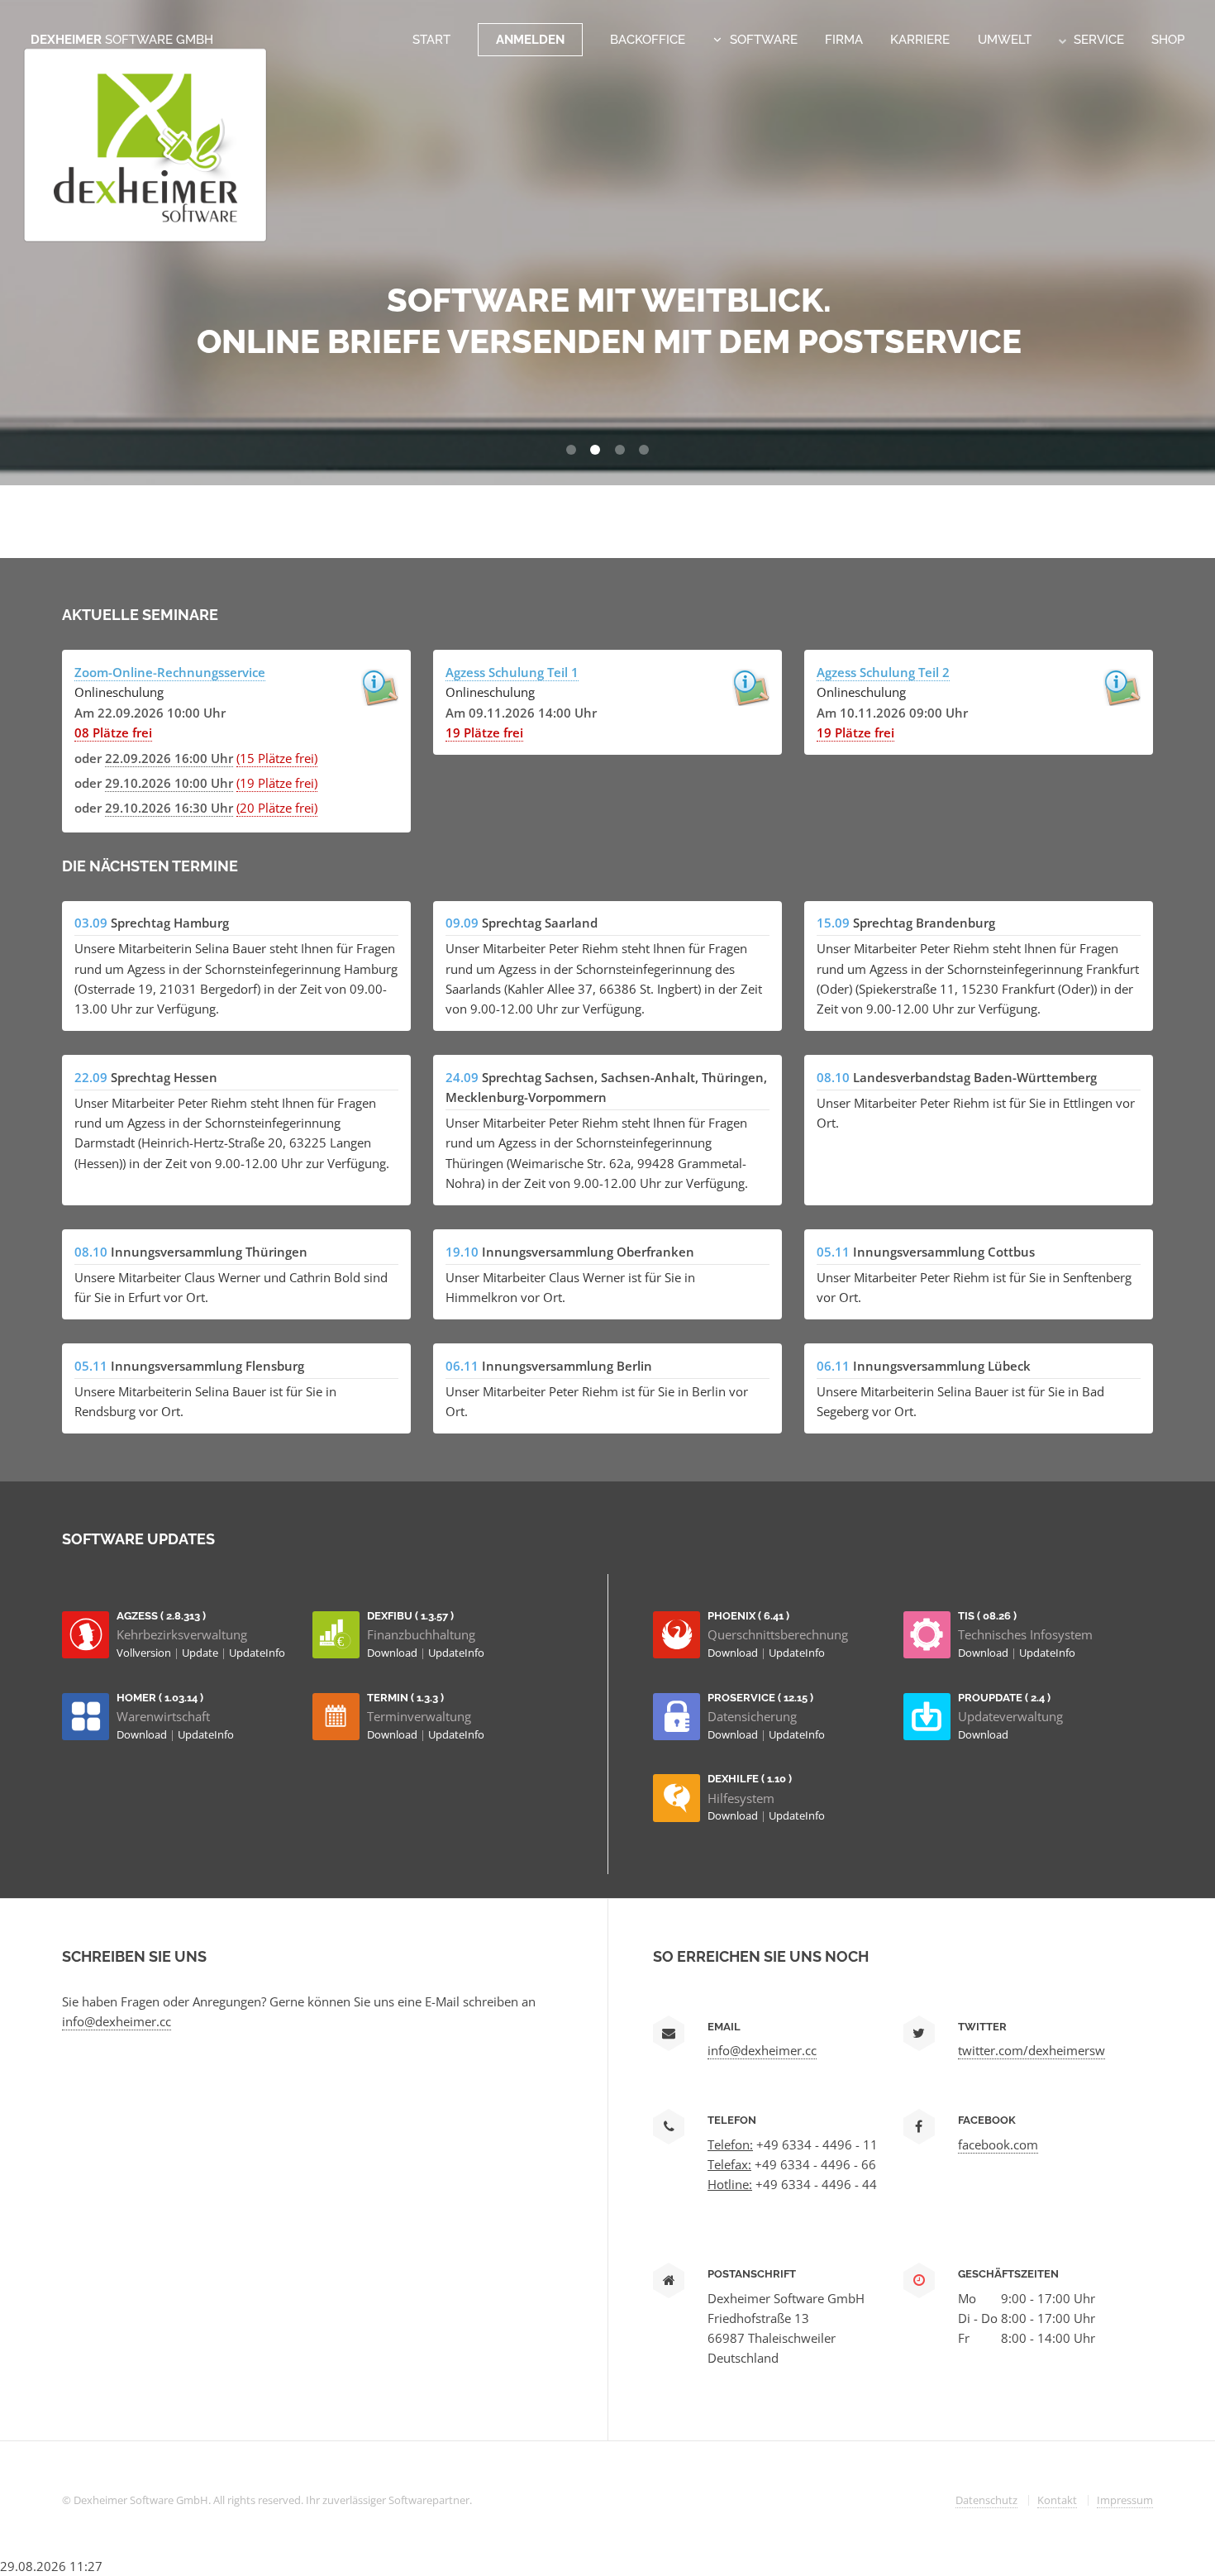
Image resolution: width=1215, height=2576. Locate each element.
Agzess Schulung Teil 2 (883, 672)
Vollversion (145, 1653)
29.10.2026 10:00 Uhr (169, 783)
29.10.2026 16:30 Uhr (169, 808)
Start (431, 39)
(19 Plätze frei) (277, 783)
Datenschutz (986, 2500)
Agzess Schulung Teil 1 (512, 672)
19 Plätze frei (484, 732)
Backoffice (648, 39)
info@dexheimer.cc (117, 2021)
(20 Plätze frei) (277, 808)
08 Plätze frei (113, 732)
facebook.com (998, 2144)
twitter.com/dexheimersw (1032, 2050)
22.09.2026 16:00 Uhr (169, 758)
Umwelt (1005, 39)
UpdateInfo (257, 1653)
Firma (844, 39)
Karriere (920, 39)
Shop (1168, 39)
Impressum (1125, 2500)
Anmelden (530, 39)
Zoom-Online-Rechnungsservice (170, 672)
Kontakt (1057, 2500)
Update (201, 1653)
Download (393, 1653)
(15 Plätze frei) (277, 758)
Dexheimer (122, 39)
